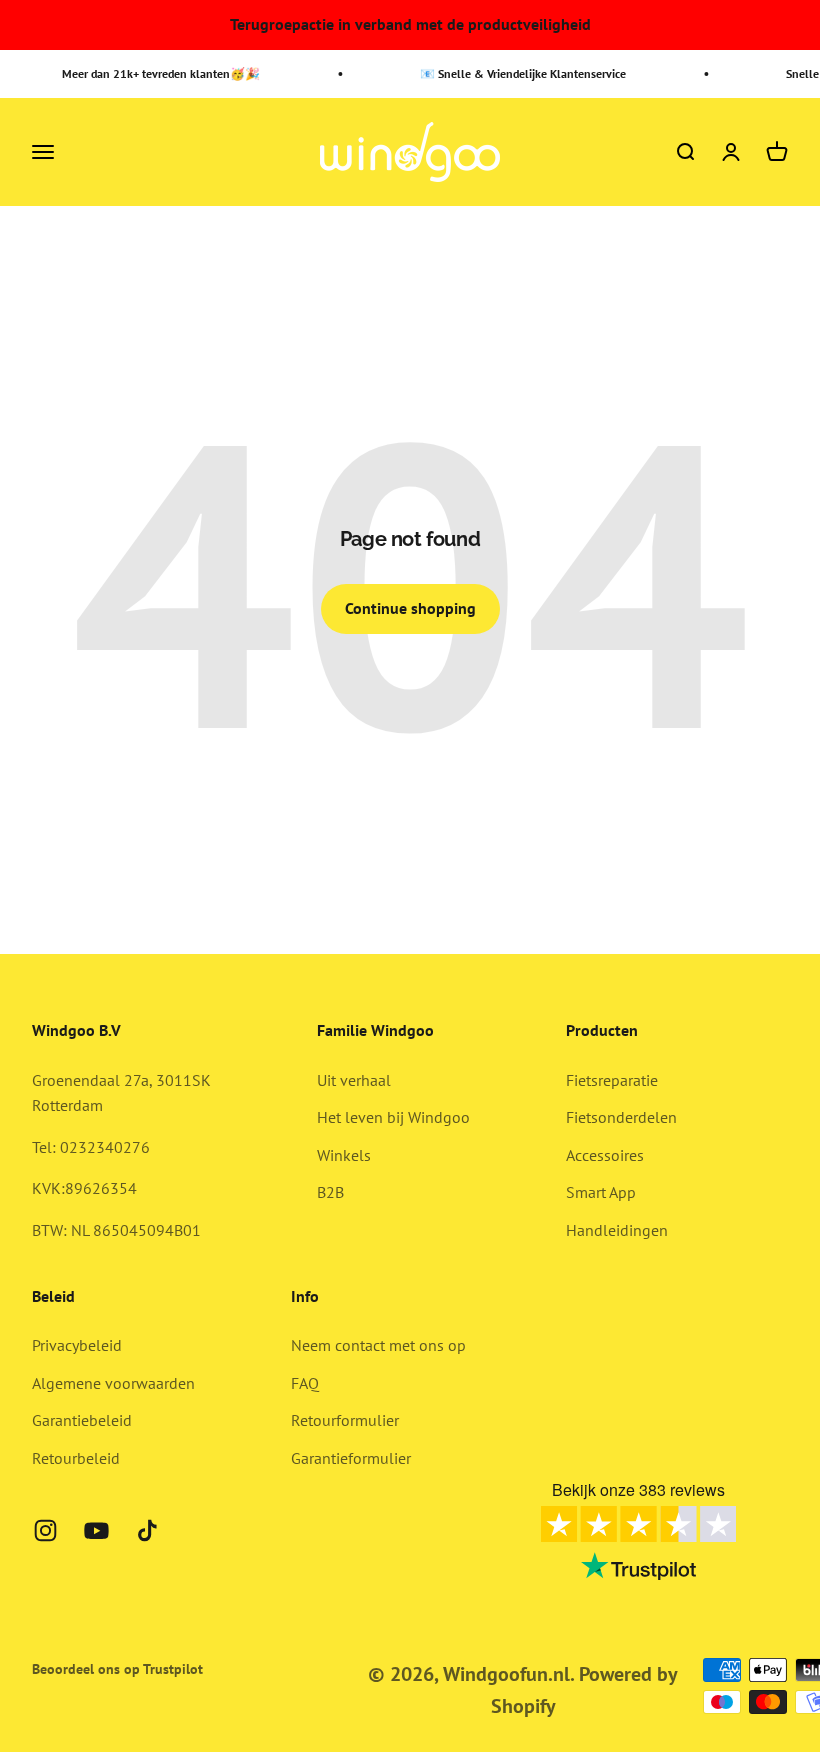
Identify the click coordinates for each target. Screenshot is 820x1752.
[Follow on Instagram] (45, 1530)
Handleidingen (617, 1230)
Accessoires (605, 1155)
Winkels (344, 1155)
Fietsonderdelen (621, 1117)
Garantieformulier (351, 1458)
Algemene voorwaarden (113, 1383)
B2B (330, 1192)
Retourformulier (345, 1420)
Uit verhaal (354, 1080)
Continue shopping (410, 608)
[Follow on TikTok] (147, 1530)
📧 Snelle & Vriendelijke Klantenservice (518, 73)
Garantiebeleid (82, 1420)
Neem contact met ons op (378, 1345)
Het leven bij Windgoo (393, 1117)
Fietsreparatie (612, 1080)
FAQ (305, 1383)
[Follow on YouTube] (96, 1530)
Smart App (601, 1192)
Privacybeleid (77, 1345)
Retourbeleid (76, 1458)
